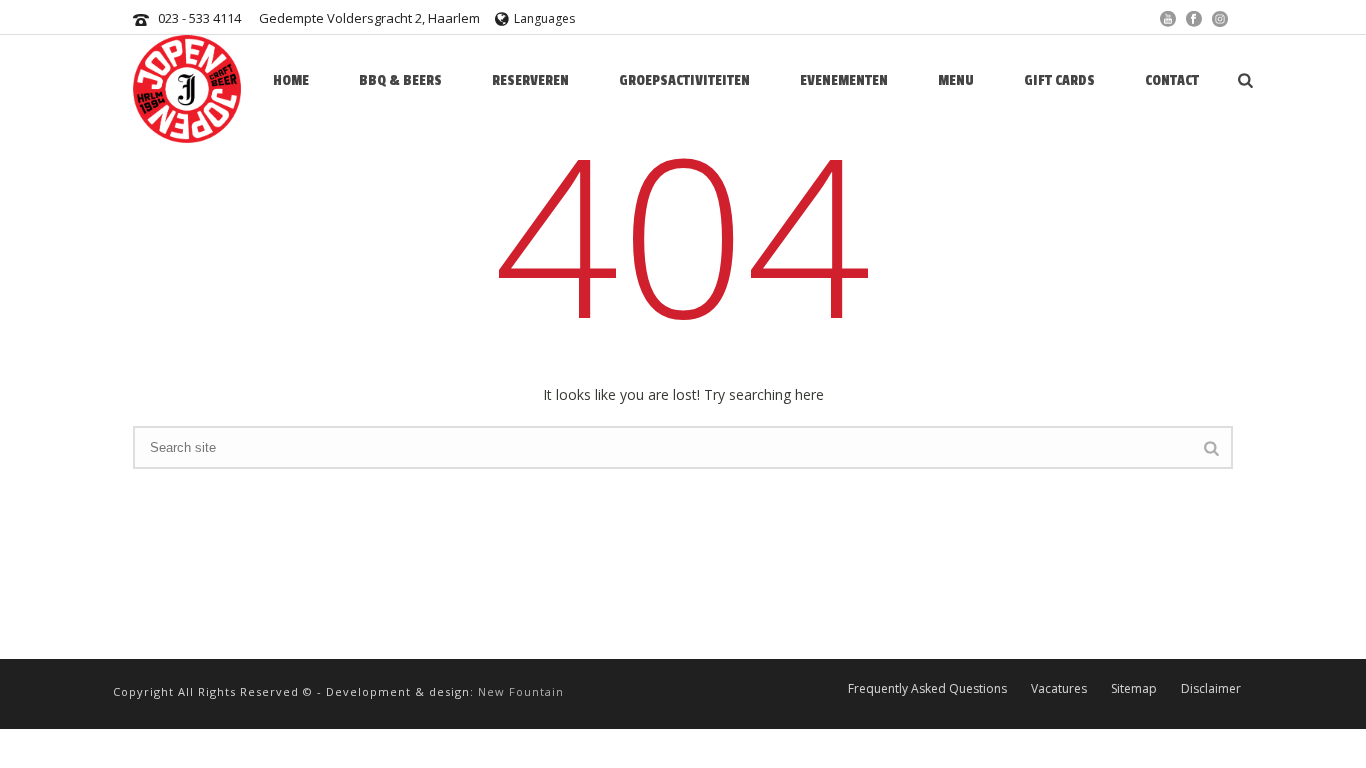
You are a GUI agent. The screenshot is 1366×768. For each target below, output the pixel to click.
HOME (291, 80)
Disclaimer (1211, 688)
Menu (956, 80)
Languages (544, 18)
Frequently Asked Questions (927, 688)
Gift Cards (1059, 80)
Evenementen (844, 80)
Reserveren (530, 80)
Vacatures (1059, 688)
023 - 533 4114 (199, 18)
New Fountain (521, 691)
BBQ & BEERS (400, 80)
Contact (1172, 80)
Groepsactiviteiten (684, 80)
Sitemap (1134, 688)
